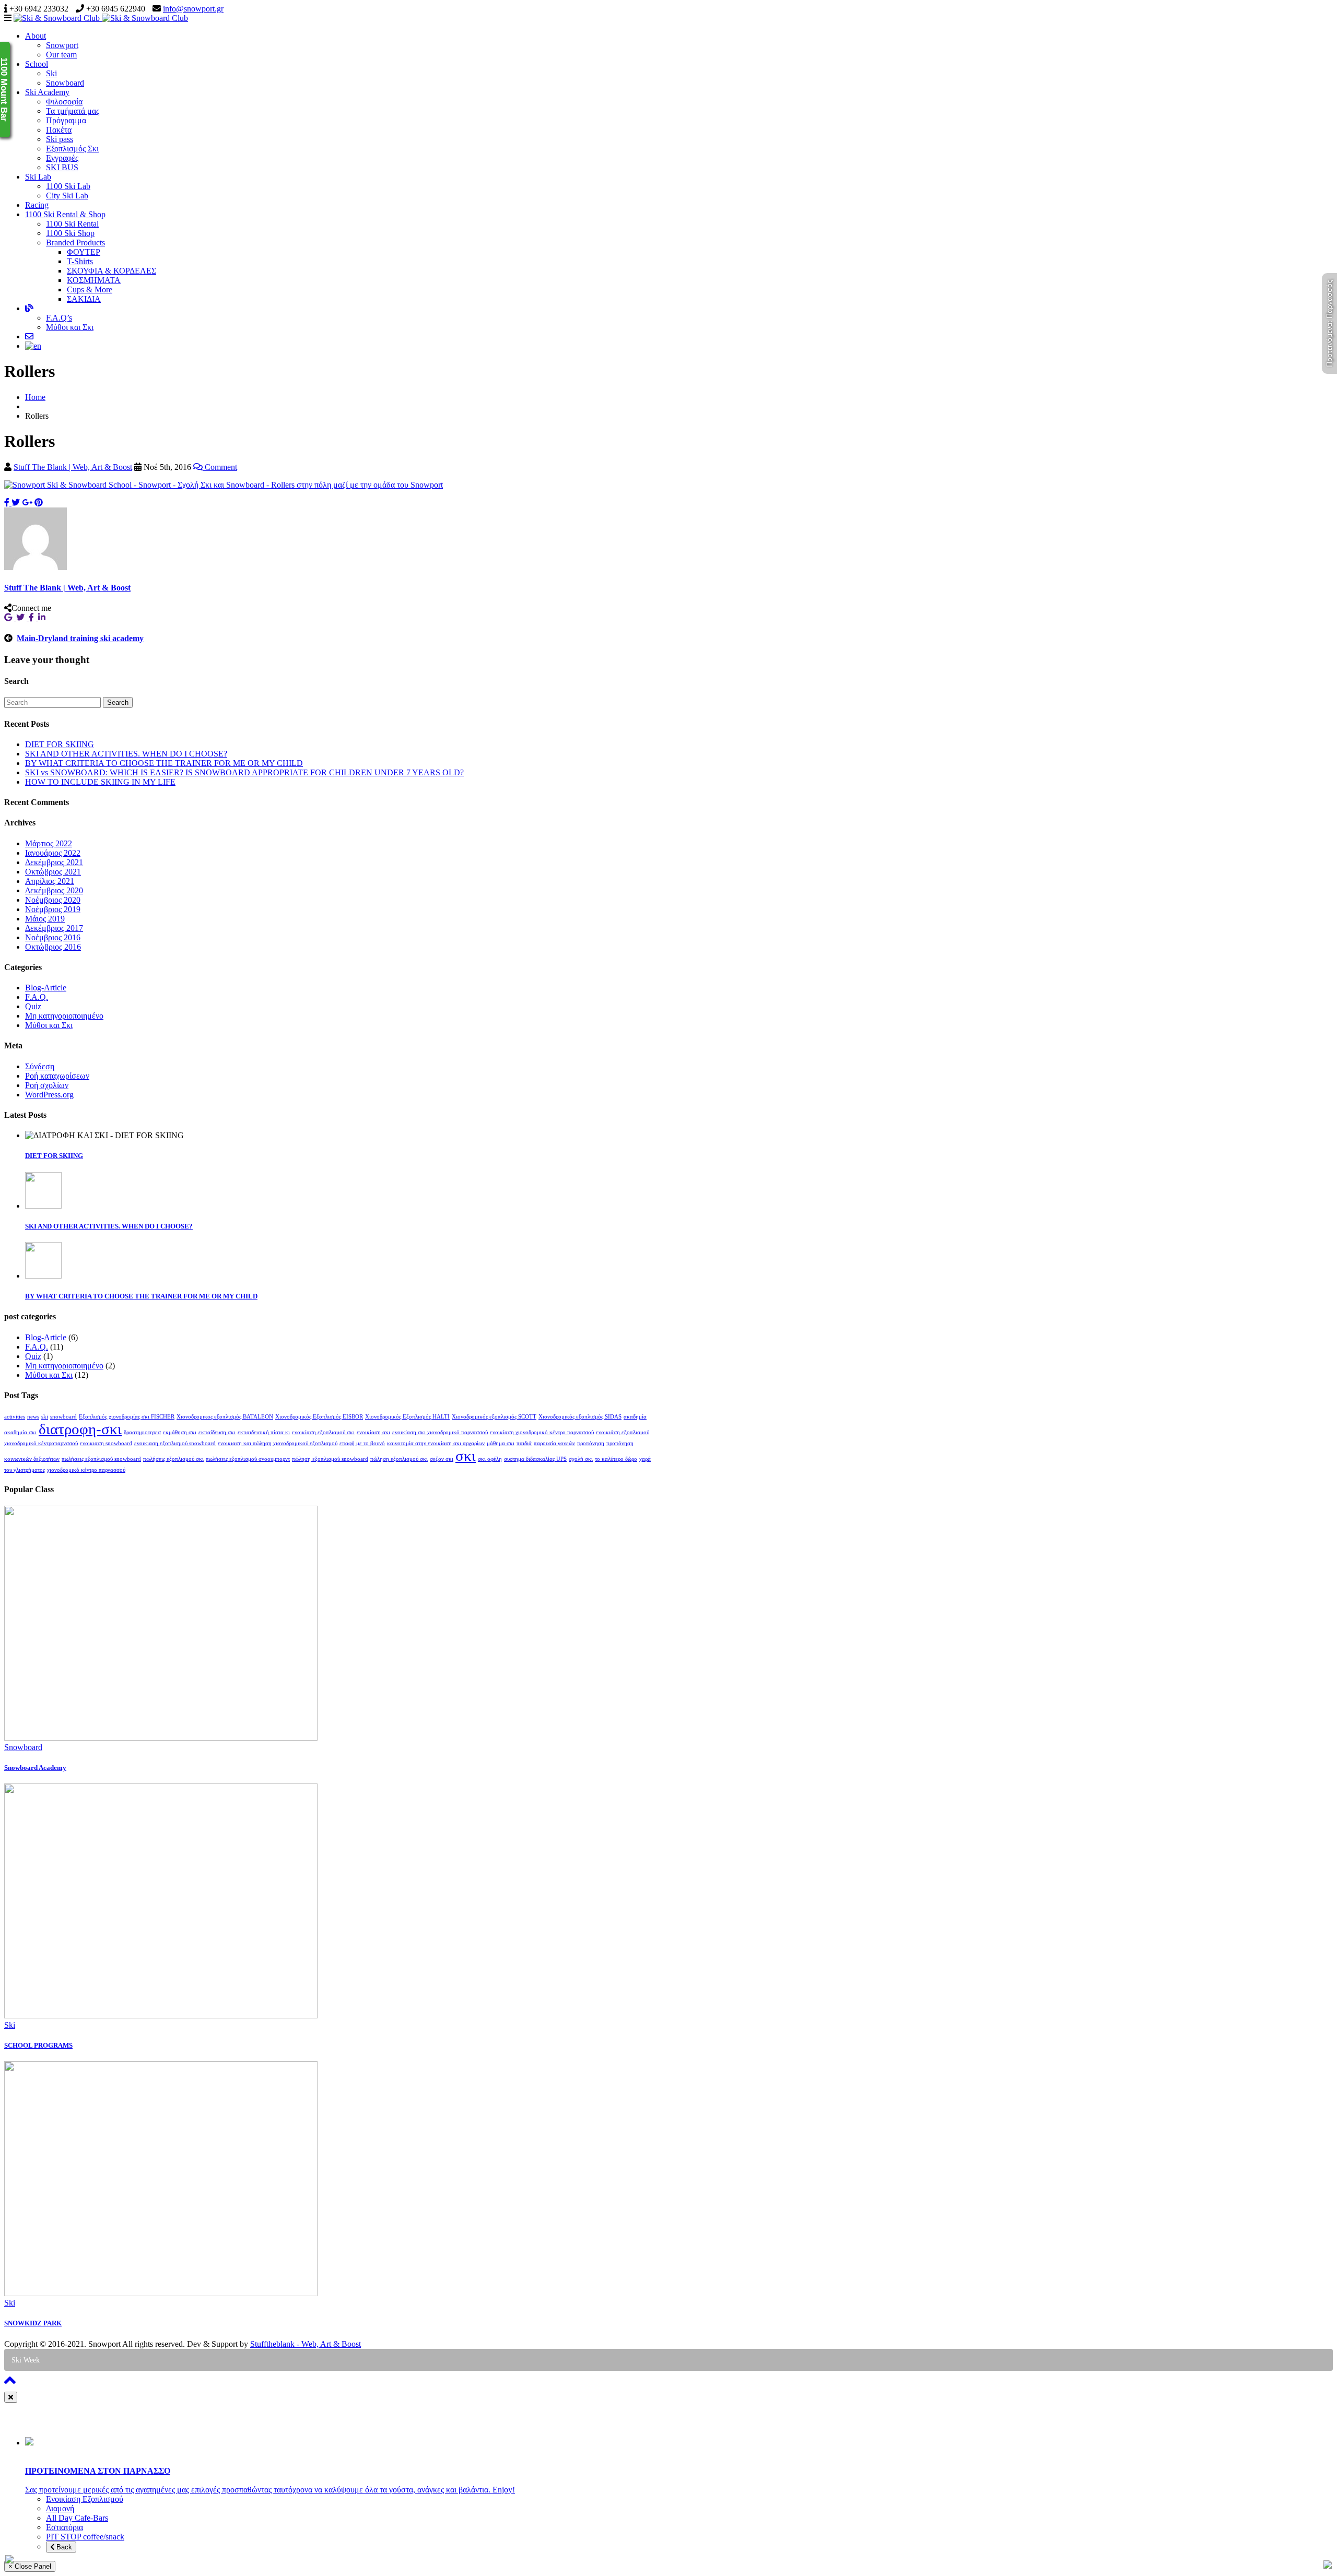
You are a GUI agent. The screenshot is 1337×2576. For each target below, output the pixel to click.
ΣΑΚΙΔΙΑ (84, 299)
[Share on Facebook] (8, 503)
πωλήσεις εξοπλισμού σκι (173, 1459)
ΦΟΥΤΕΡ (84, 252)
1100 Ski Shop (70, 233)
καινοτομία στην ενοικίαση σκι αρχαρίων (436, 1443)
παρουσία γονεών (554, 1443)
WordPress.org (49, 1095)
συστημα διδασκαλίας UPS (535, 1459)
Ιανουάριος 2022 (53, 853)
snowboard (63, 1417)
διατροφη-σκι (80, 1429)
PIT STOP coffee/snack (85, 2537)
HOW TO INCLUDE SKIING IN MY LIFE (100, 782)
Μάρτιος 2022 (49, 843)
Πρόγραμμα (66, 120)
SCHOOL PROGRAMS (38, 2045)
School (37, 64)
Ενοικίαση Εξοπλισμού (85, 2499)
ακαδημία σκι (20, 1432)
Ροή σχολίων (47, 1085)
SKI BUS (62, 167)
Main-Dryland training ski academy (80, 638)
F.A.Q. (37, 997)
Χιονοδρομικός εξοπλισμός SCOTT (494, 1417)
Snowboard (65, 83)
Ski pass (60, 139)
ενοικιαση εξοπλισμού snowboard (175, 1443)
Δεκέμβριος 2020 (54, 890)
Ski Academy (47, 92)
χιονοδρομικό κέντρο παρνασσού (86, 1470)
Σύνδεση (40, 1066)
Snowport (62, 45)
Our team (61, 55)
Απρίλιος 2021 (50, 881)
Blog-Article (46, 988)
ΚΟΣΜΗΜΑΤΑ (94, 280)
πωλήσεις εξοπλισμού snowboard (101, 1459)
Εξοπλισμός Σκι (72, 149)
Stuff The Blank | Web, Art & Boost (73, 467)
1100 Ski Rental (72, 224)
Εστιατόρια (64, 2527)
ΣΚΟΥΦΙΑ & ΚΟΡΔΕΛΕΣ (112, 271)
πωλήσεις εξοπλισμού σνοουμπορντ (248, 1459)
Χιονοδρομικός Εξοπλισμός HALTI (407, 1417)
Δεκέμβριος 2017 (54, 928)
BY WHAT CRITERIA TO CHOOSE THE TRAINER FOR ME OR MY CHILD (164, 763)
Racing (37, 205)
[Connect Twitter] (22, 617)
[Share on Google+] (27, 503)
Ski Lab (38, 177)
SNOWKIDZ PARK (33, 2323)
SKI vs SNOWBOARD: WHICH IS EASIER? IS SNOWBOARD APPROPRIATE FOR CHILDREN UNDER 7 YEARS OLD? (244, 772)
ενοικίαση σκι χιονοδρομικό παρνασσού (440, 1432)
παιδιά (524, 1443)
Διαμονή (60, 2508)
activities (15, 1417)
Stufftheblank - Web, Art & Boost (306, 2344)
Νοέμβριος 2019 (53, 909)
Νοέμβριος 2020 (53, 900)
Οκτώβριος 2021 (53, 872)
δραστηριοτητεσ (142, 1432)
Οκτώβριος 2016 (53, 947)
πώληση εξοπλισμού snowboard (330, 1459)
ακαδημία (635, 1417)
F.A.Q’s (59, 318)
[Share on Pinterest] (39, 503)
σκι (466, 1456)
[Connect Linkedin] (43, 617)
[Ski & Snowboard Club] (101, 18)
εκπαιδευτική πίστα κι (264, 1432)
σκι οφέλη (490, 1459)
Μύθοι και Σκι (70, 327)
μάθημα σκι (501, 1443)
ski (45, 1417)
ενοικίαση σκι (373, 1432)
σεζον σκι (442, 1459)
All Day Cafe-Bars (77, 2518)
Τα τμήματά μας (73, 111)
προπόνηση (591, 1443)
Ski (51, 73)
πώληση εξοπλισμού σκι (399, 1459)
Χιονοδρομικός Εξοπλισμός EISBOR (319, 1417)
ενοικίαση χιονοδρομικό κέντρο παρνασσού (542, 1432)
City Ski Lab (67, 196)
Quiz (33, 1006)
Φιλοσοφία (64, 102)
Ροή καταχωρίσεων (57, 1076)
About (36, 36)
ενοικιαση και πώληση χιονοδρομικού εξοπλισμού (278, 1443)
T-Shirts (80, 261)
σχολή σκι (581, 1459)
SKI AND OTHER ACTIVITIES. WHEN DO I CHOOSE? (126, 754)
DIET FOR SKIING (60, 744)
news (33, 1417)
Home (35, 397)
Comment (220, 467)
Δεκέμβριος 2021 (54, 862)
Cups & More (90, 289)
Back (63, 2547)
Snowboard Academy (35, 1768)
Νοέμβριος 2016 (53, 937)
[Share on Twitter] (16, 503)
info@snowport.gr (193, 9)
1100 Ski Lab (68, 186)
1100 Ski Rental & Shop (65, 214)
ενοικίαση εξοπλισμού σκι (323, 1432)
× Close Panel (30, 2566)
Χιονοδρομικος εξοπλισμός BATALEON (225, 1417)
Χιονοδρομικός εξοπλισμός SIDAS (580, 1417)
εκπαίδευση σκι (217, 1432)
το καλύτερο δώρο (616, 1459)
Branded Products (75, 243)
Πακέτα (59, 130)
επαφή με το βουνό (362, 1443)
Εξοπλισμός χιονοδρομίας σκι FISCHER (127, 1417)
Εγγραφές (62, 158)
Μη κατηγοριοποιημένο (64, 1016)
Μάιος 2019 (45, 919)
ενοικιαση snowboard (106, 1443)
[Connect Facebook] (33, 617)
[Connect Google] (10, 617)
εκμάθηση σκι (180, 1432)
